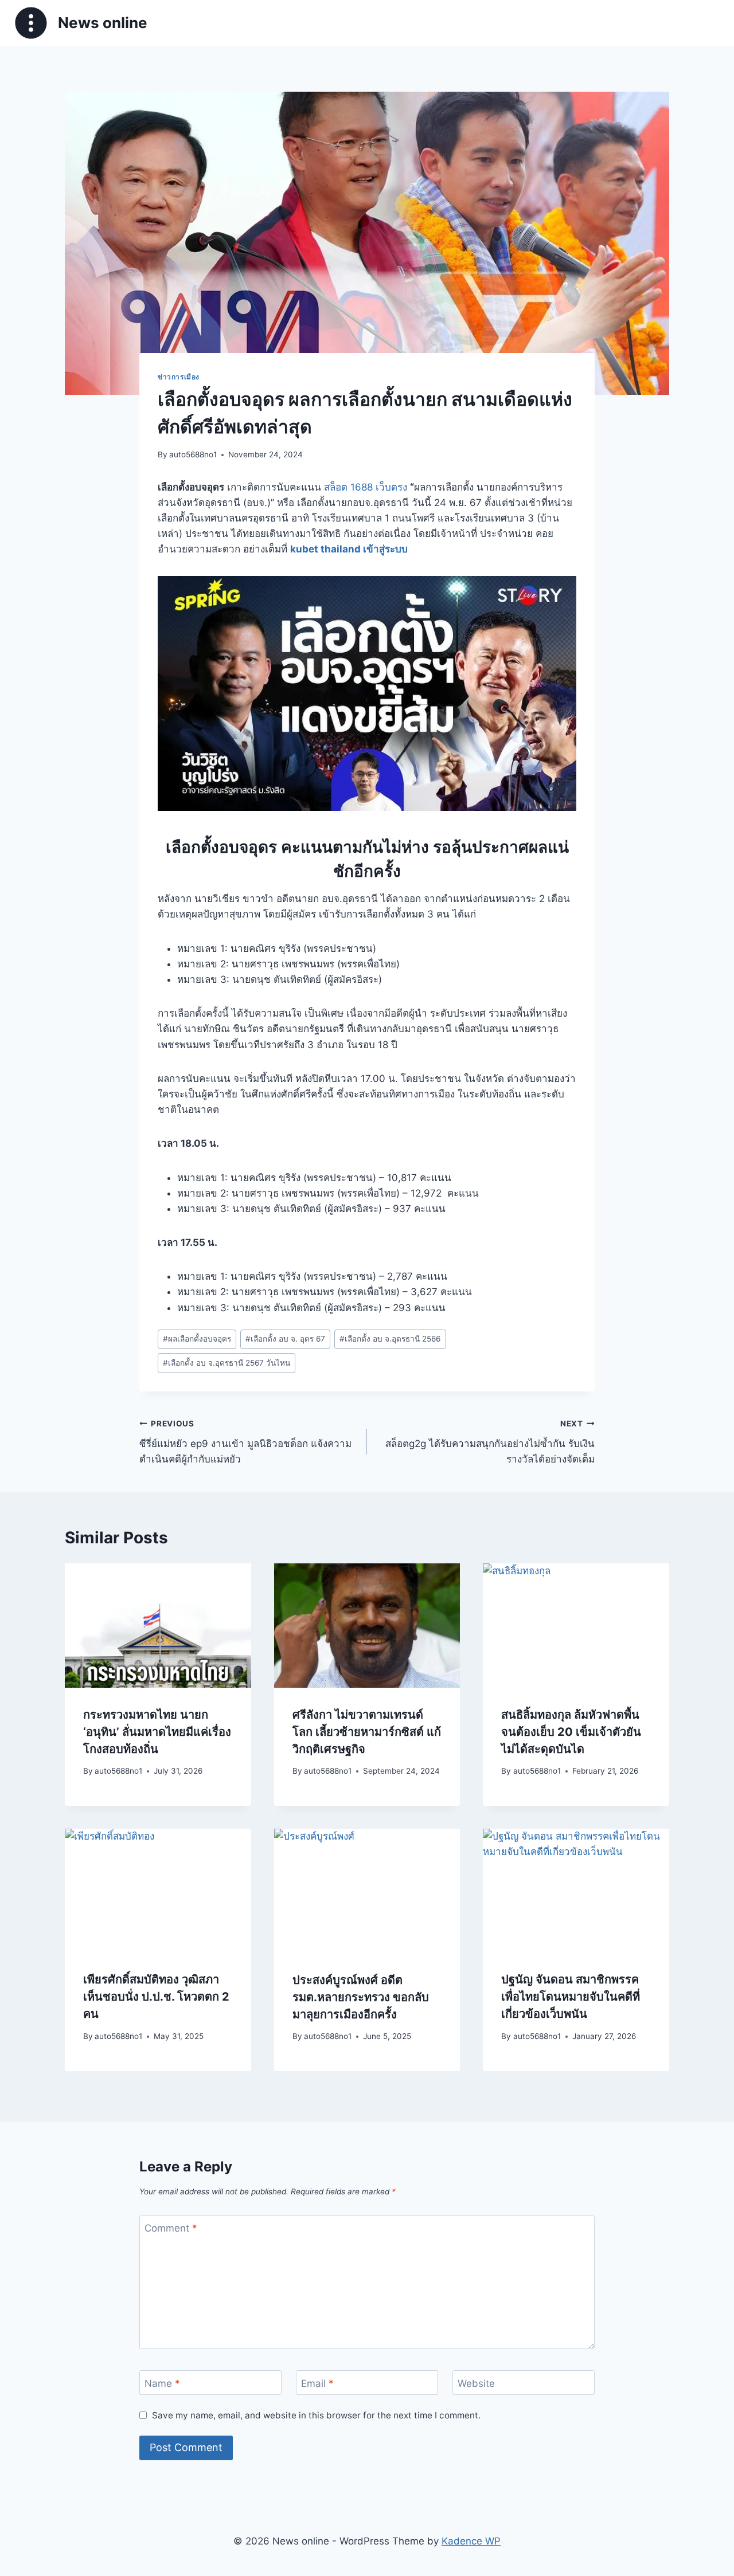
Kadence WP (471, 2541)
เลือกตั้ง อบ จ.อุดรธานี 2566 (390, 1339)
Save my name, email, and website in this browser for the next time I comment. (316, 2415)
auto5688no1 (193, 454)
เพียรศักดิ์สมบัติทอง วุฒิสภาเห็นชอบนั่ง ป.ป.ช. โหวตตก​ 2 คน (156, 1997)
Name (162, 2383)
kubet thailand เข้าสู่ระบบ (349, 549)
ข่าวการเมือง (179, 377)
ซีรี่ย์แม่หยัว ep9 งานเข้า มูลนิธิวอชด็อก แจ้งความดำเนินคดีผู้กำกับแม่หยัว (245, 1442)
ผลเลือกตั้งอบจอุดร (197, 1339)
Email (317, 2383)
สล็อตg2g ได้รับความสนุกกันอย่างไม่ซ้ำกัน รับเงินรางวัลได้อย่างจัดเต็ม (490, 1442)
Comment (171, 2228)
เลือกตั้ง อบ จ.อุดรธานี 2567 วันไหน (227, 1363)
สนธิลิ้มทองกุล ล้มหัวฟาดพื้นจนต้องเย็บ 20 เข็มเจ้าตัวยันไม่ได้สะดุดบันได (571, 1732)
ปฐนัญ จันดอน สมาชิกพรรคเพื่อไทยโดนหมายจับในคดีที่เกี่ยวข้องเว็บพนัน (571, 1997)
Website (476, 2383)
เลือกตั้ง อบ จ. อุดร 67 (285, 1339)
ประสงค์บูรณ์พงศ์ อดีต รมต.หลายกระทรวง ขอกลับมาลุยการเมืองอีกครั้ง (361, 1997)
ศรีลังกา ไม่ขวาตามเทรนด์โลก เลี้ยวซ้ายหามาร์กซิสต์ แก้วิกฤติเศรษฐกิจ (367, 1732)
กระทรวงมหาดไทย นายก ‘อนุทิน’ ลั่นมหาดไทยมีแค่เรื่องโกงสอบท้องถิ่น (157, 1732)
